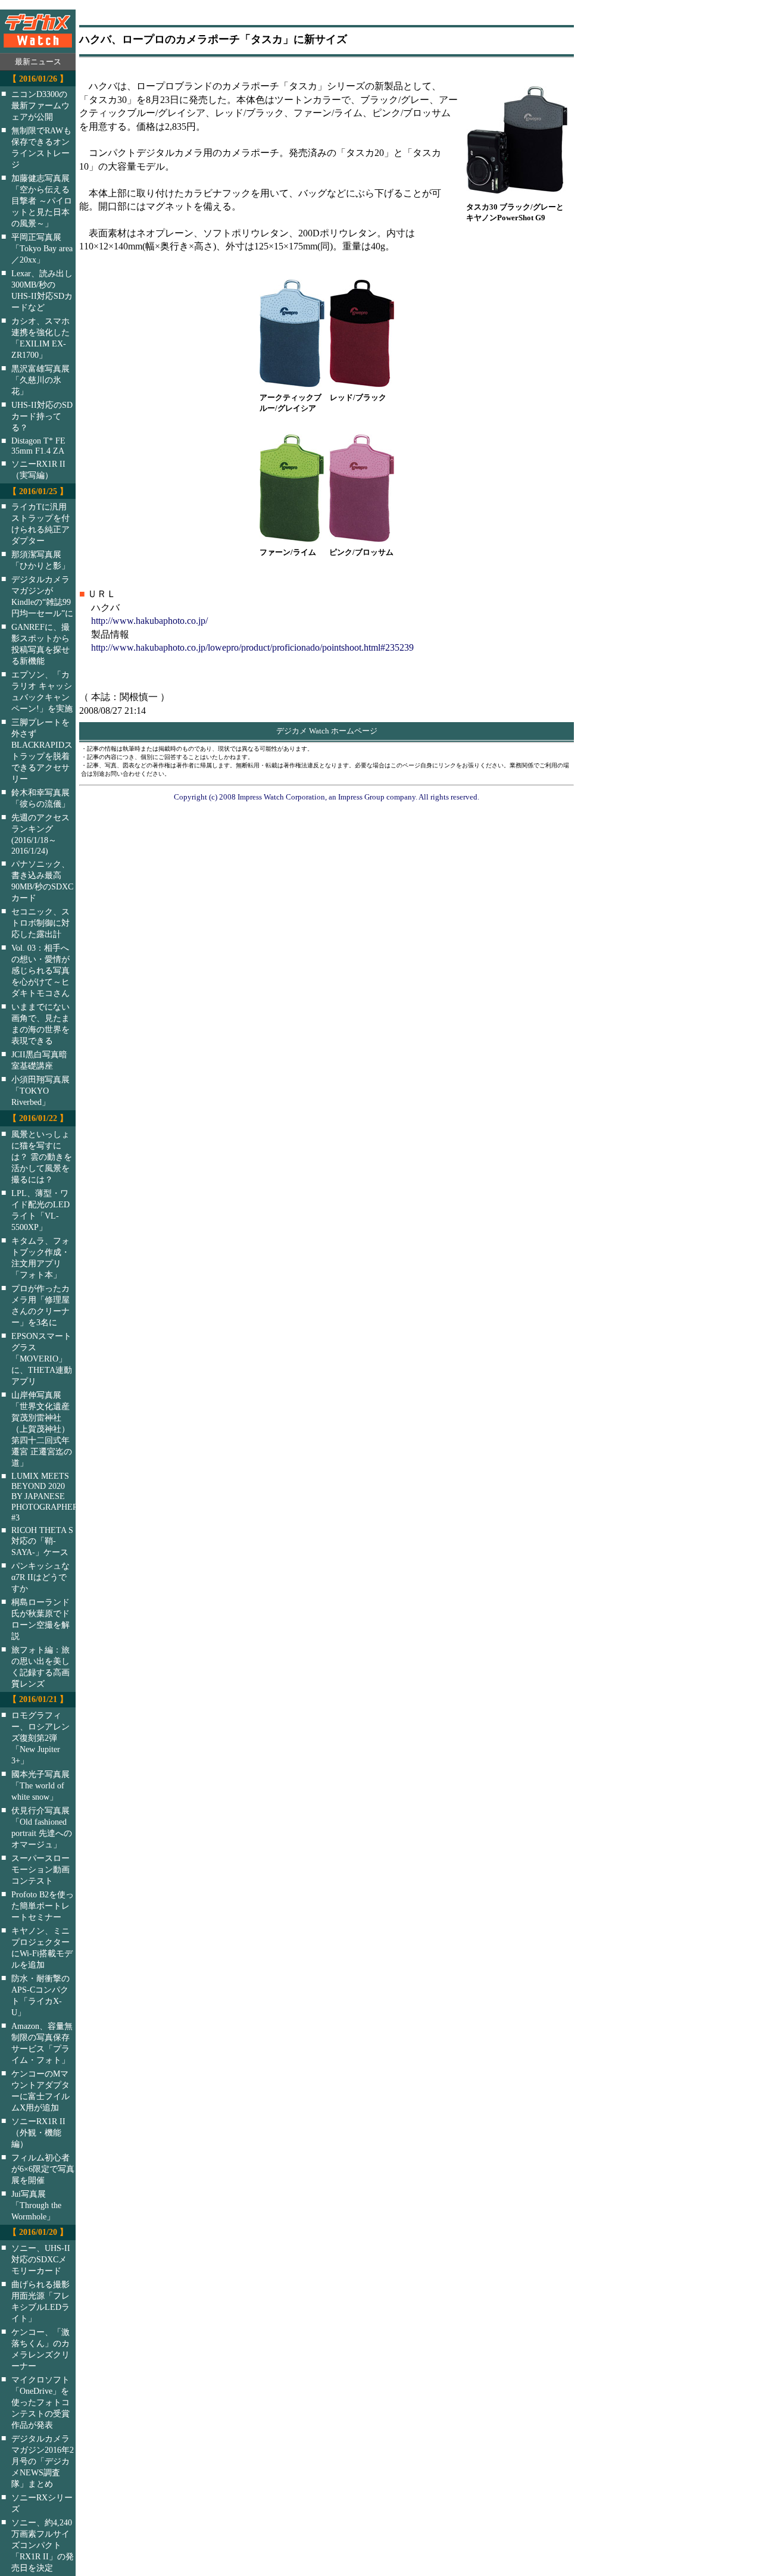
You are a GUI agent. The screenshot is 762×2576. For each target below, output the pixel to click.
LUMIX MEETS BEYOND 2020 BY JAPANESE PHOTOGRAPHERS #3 (51, 1497)
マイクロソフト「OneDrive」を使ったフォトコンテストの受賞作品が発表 (40, 2402)
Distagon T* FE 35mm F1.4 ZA (38, 446)
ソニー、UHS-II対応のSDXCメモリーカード (41, 2259)
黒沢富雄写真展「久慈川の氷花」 (40, 380)
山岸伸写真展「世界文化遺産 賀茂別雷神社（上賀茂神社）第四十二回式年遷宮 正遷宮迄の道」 (42, 1429)
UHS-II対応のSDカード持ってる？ (42, 416)
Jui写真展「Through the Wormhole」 (36, 2205)
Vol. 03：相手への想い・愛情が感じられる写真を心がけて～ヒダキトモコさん (40, 970)
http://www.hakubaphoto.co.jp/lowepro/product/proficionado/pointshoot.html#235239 (252, 647)
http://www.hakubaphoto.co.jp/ (149, 621)
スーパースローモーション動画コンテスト (40, 1869)
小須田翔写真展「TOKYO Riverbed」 (40, 1091)
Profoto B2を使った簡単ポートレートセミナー (43, 1906)
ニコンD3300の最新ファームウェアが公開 (40, 105)
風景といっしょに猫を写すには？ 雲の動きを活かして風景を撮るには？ (42, 1157)
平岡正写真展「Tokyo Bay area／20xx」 (42, 248)
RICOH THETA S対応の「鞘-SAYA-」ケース (42, 1541)
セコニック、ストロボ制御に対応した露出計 (40, 923)
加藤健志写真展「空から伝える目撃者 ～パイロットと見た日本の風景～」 (42, 201)
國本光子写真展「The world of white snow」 (40, 1785)
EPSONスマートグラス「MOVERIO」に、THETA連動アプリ (42, 1359)
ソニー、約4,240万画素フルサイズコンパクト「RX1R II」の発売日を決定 (43, 2545)
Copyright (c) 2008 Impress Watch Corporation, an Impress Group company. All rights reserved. (327, 797)
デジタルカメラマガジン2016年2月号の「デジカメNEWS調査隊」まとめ (43, 2461)
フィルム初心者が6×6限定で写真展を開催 (43, 2169)
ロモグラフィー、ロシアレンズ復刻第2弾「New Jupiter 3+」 (40, 1738)
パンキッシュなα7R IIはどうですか (40, 1577)
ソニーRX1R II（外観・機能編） (38, 2132)
